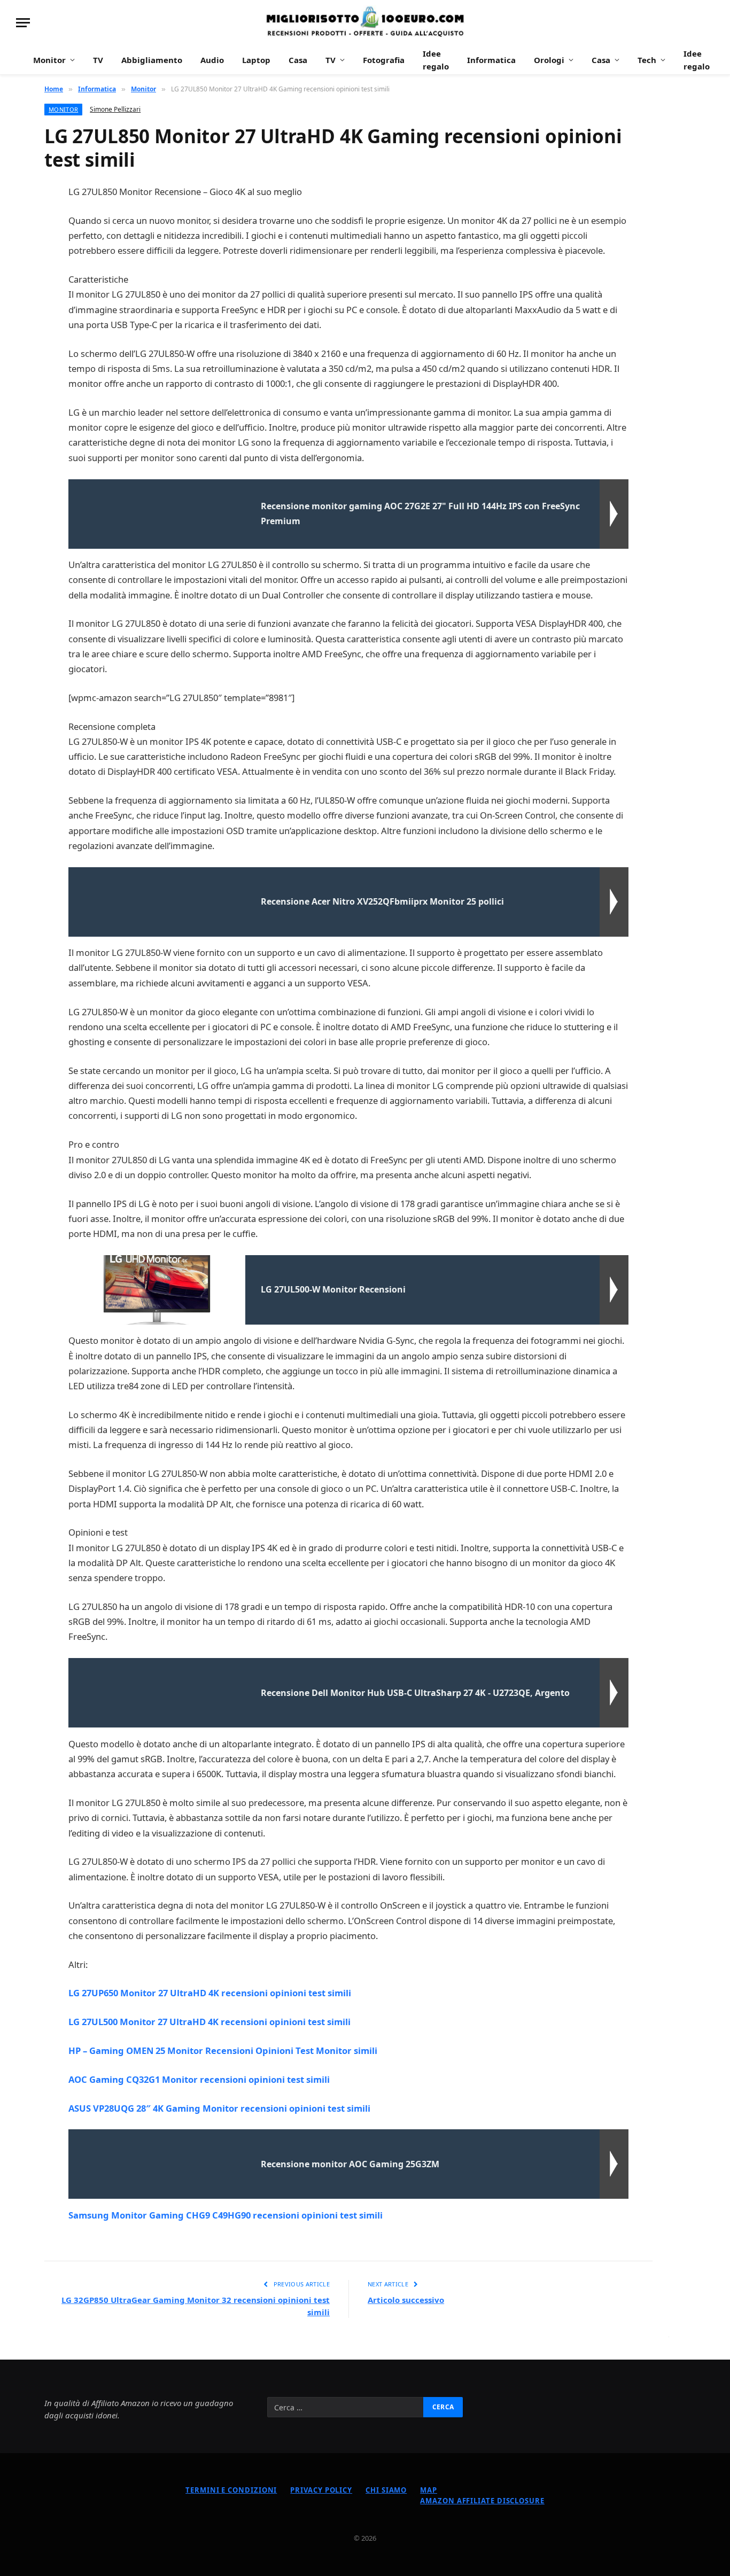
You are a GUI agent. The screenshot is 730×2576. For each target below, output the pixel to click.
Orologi (549, 60)
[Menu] (23, 23)
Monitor (49, 60)
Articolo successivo (406, 2300)
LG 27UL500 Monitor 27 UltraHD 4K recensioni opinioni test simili (209, 2022)
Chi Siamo (386, 2490)
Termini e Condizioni (231, 2490)
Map (429, 2490)
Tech (647, 60)
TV (98, 60)
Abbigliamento (152, 60)
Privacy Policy (321, 2490)
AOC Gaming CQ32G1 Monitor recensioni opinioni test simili (199, 2079)
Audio (212, 60)
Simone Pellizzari (115, 109)
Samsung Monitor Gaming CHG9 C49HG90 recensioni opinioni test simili (226, 2215)
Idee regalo (436, 60)
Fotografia (384, 60)
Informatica (491, 60)
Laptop (256, 60)
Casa (298, 60)
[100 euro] (365, 23)
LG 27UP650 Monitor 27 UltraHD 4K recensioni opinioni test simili (210, 1993)
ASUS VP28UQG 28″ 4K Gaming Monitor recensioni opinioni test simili (219, 2108)
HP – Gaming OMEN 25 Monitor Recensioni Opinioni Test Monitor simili (223, 2050)
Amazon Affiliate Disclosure (482, 2501)
